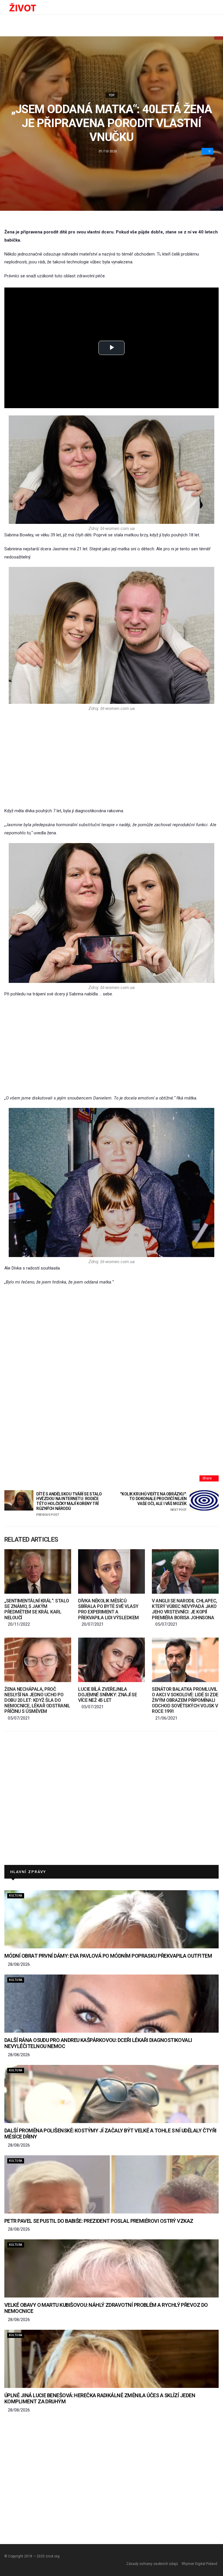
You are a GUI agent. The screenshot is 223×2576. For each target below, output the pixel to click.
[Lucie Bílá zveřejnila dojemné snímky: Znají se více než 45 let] (111, 1660)
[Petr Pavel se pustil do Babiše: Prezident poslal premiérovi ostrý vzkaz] (111, 2184)
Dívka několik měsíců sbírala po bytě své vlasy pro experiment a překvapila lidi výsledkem (108, 1609)
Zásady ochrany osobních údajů (152, 2564)
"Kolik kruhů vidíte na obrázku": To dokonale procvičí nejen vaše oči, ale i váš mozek (153, 1502)
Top (112, 95)
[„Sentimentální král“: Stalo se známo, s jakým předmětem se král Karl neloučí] (38, 1571)
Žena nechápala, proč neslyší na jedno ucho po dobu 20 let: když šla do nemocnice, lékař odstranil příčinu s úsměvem (37, 1700)
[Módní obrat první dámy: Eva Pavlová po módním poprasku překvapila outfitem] (111, 1919)
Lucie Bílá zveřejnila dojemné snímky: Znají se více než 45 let (107, 1695)
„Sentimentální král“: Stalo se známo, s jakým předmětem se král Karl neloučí (37, 1609)
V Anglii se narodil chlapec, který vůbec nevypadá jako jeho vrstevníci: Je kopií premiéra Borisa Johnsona (185, 1609)
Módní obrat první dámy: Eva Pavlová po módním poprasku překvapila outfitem (108, 1956)
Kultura (16, 1896)
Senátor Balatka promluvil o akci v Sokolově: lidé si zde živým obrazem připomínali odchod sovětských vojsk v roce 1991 (185, 1700)
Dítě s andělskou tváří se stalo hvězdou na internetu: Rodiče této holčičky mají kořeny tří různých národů (69, 1504)
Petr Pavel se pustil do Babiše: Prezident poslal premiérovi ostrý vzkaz (99, 2221)
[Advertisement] (111, 759)
